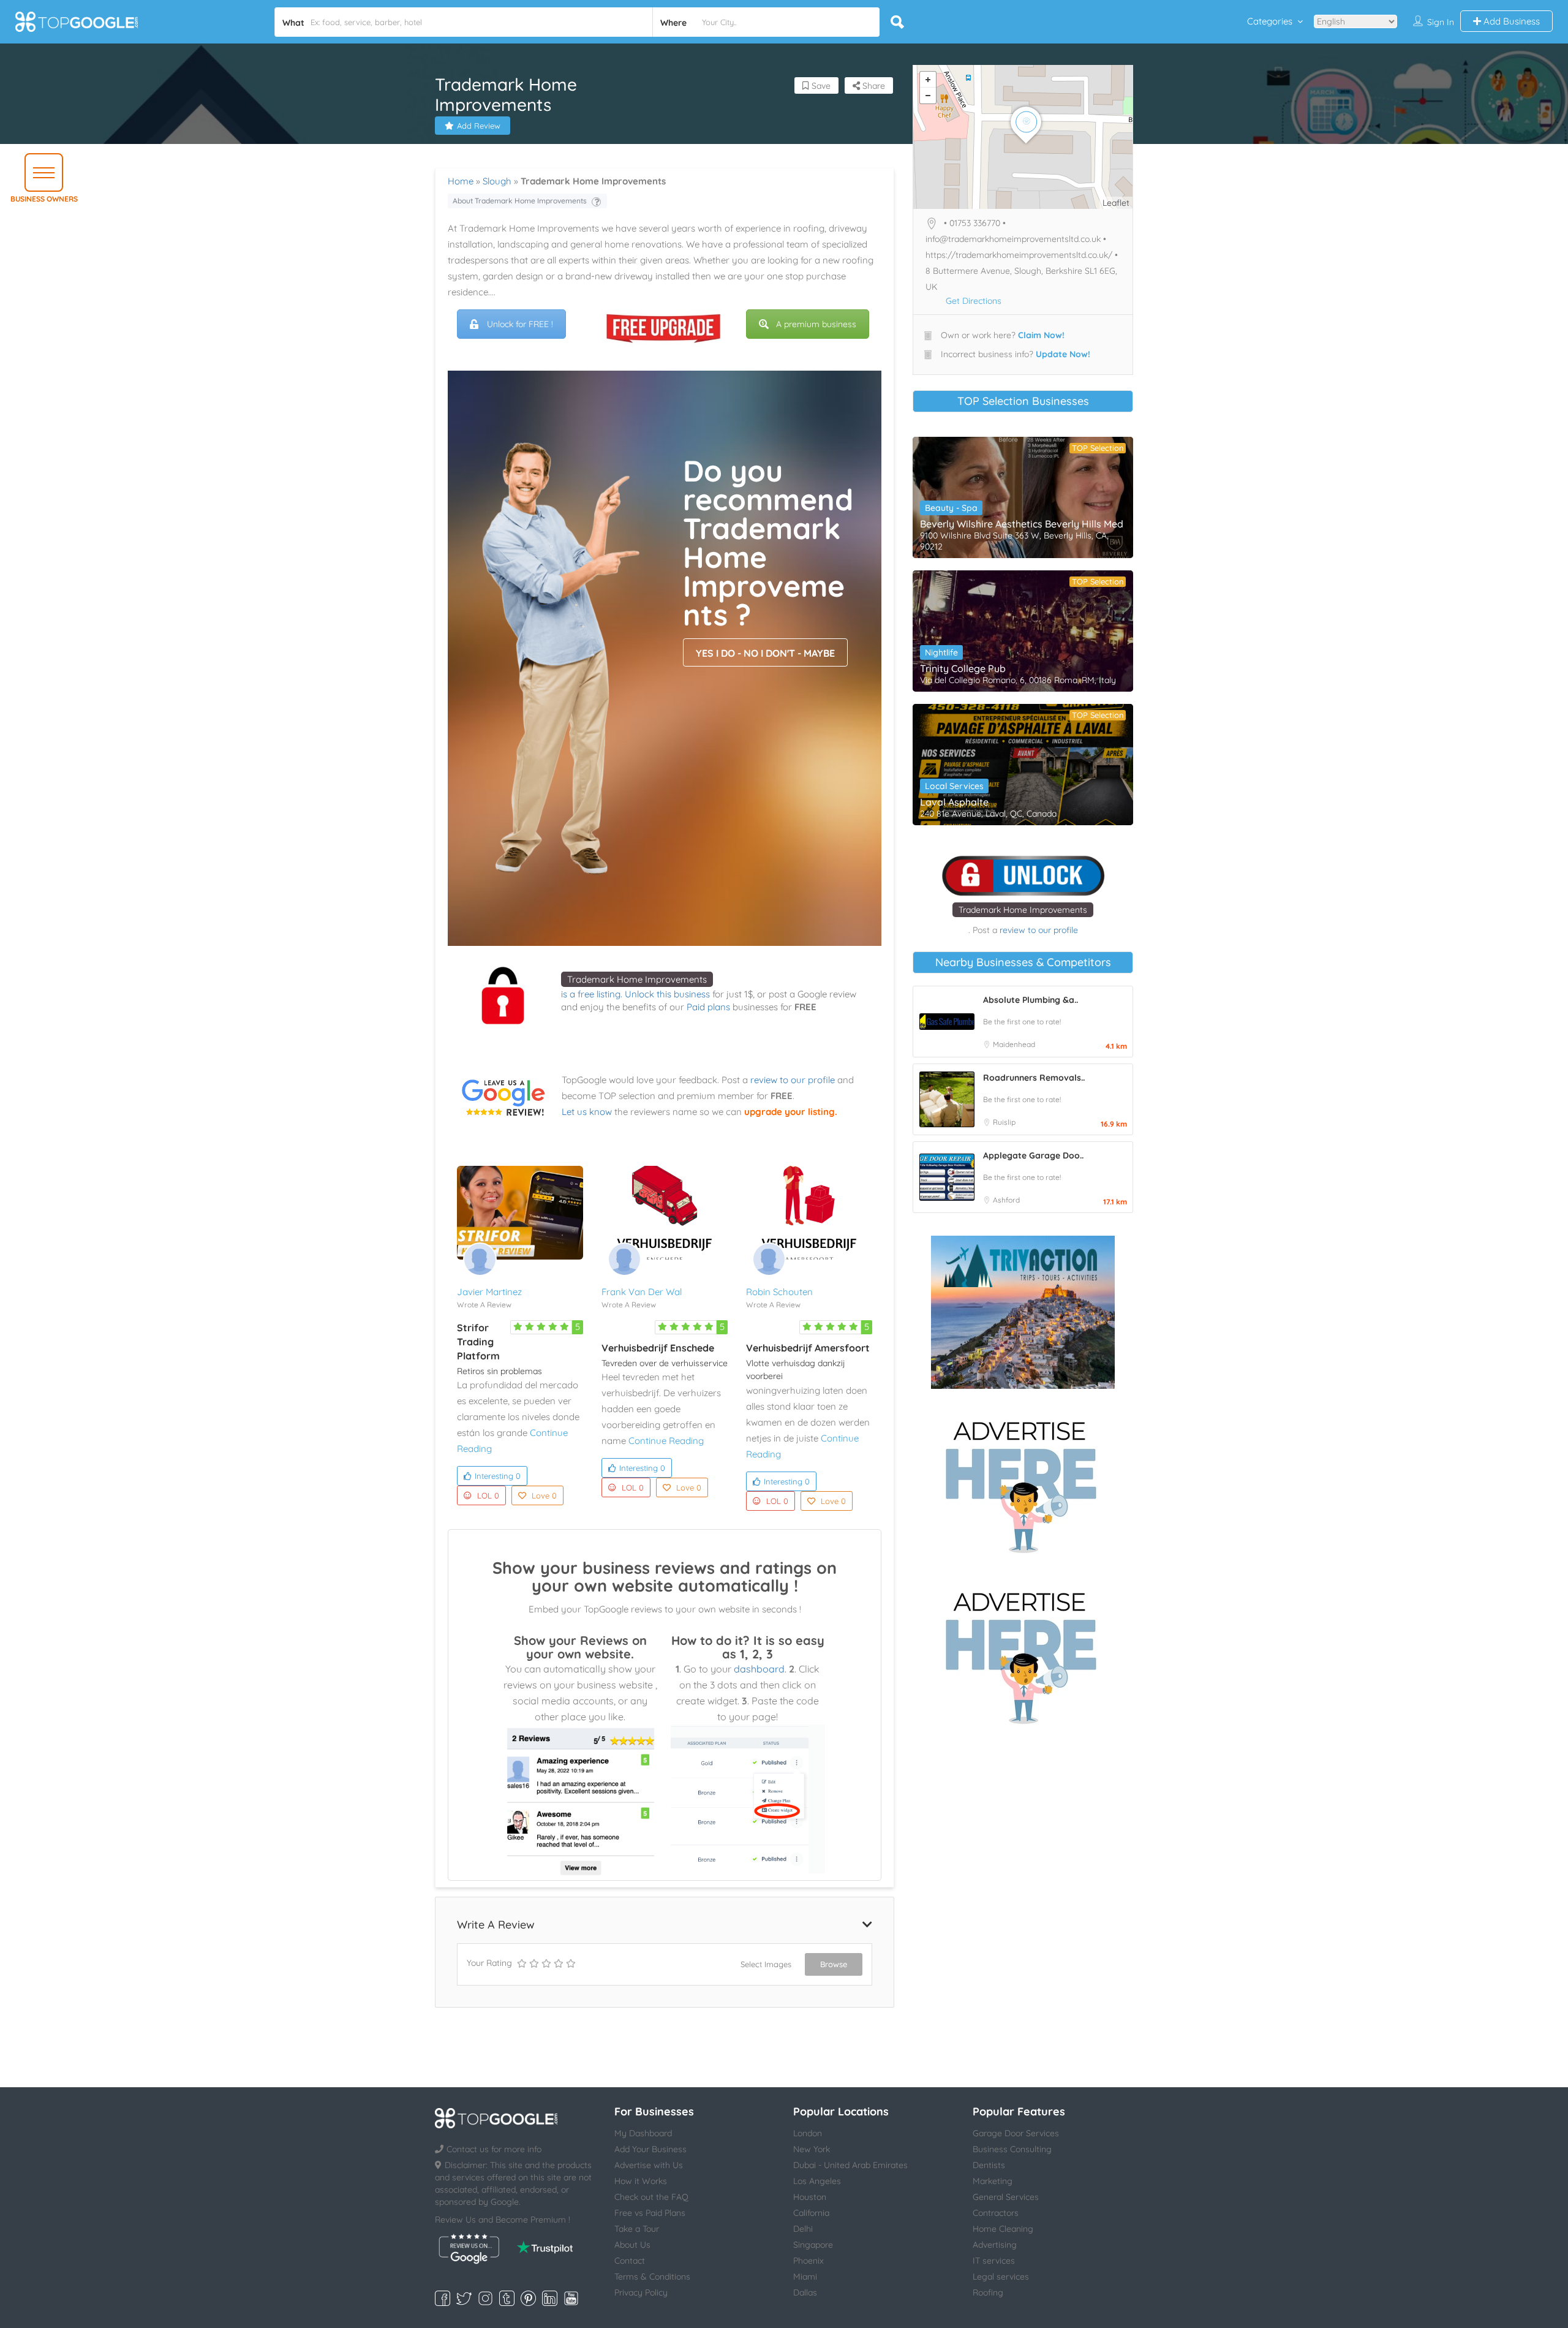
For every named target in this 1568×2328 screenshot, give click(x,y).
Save (820, 86)
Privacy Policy (641, 2292)
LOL (488, 1495)
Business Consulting (1012, 2149)
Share (873, 86)
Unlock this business (667, 994)
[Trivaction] (1023, 1312)
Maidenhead (1014, 1044)
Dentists (989, 2165)
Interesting (498, 1476)
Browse (834, 1964)
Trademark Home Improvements (637, 979)
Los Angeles (817, 2181)
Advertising (995, 2245)
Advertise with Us (649, 2165)
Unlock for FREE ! (520, 324)
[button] (44, 172)
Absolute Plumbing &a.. (1031, 1000)
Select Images (766, 1964)
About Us (632, 2245)
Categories (1270, 21)
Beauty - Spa (951, 508)
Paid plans (708, 1007)
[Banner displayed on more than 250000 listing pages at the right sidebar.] (1023, 1483)
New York (812, 2149)
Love (544, 1495)
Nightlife (941, 652)
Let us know (587, 1112)
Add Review (479, 126)
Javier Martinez (489, 1292)
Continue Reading (666, 1441)
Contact (630, 2261)
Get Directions (974, 301)
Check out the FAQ (651, 2197)
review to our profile (793, 1080)
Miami (805, 2277)
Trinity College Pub (963, 668)
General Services (1006, 2197)
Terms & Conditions (652, 2277)
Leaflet (1116, 203)
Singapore (813, 2245)
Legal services (1001, 2277)
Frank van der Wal (642, 1292)
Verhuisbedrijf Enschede (658, 1348)
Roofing (988, 2292)
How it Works (641, 2181)
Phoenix (809, 2261)
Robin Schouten (779, 1292)
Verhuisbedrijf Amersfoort (808, 1348)
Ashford (1006, 1200)
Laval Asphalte (954, 802)
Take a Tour (637, 2229)
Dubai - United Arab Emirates (850, 2165)
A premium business (816, 324)
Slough (497, 181)
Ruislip (1004, 1122)
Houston (810, 2197)
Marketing (993, 2181)
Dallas (805, 2292)
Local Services (954, 786)
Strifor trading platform (478, 1342)
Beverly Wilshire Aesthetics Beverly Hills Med (1022, 524)
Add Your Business (650, 2149)
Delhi (803, 2229)
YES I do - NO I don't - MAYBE (765, 653)
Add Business (1510, 21)
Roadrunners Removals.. (1034, 1078)
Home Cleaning (1003, 2229)
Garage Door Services (1016, 2133)
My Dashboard (643, 2133)
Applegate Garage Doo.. (1033, 1155)
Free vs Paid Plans (650, 2213)
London (808, 2133)
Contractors (996, 2213)
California (811, 2213)
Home (461, 181)
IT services (994, 2261)
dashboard (759, 1669)
